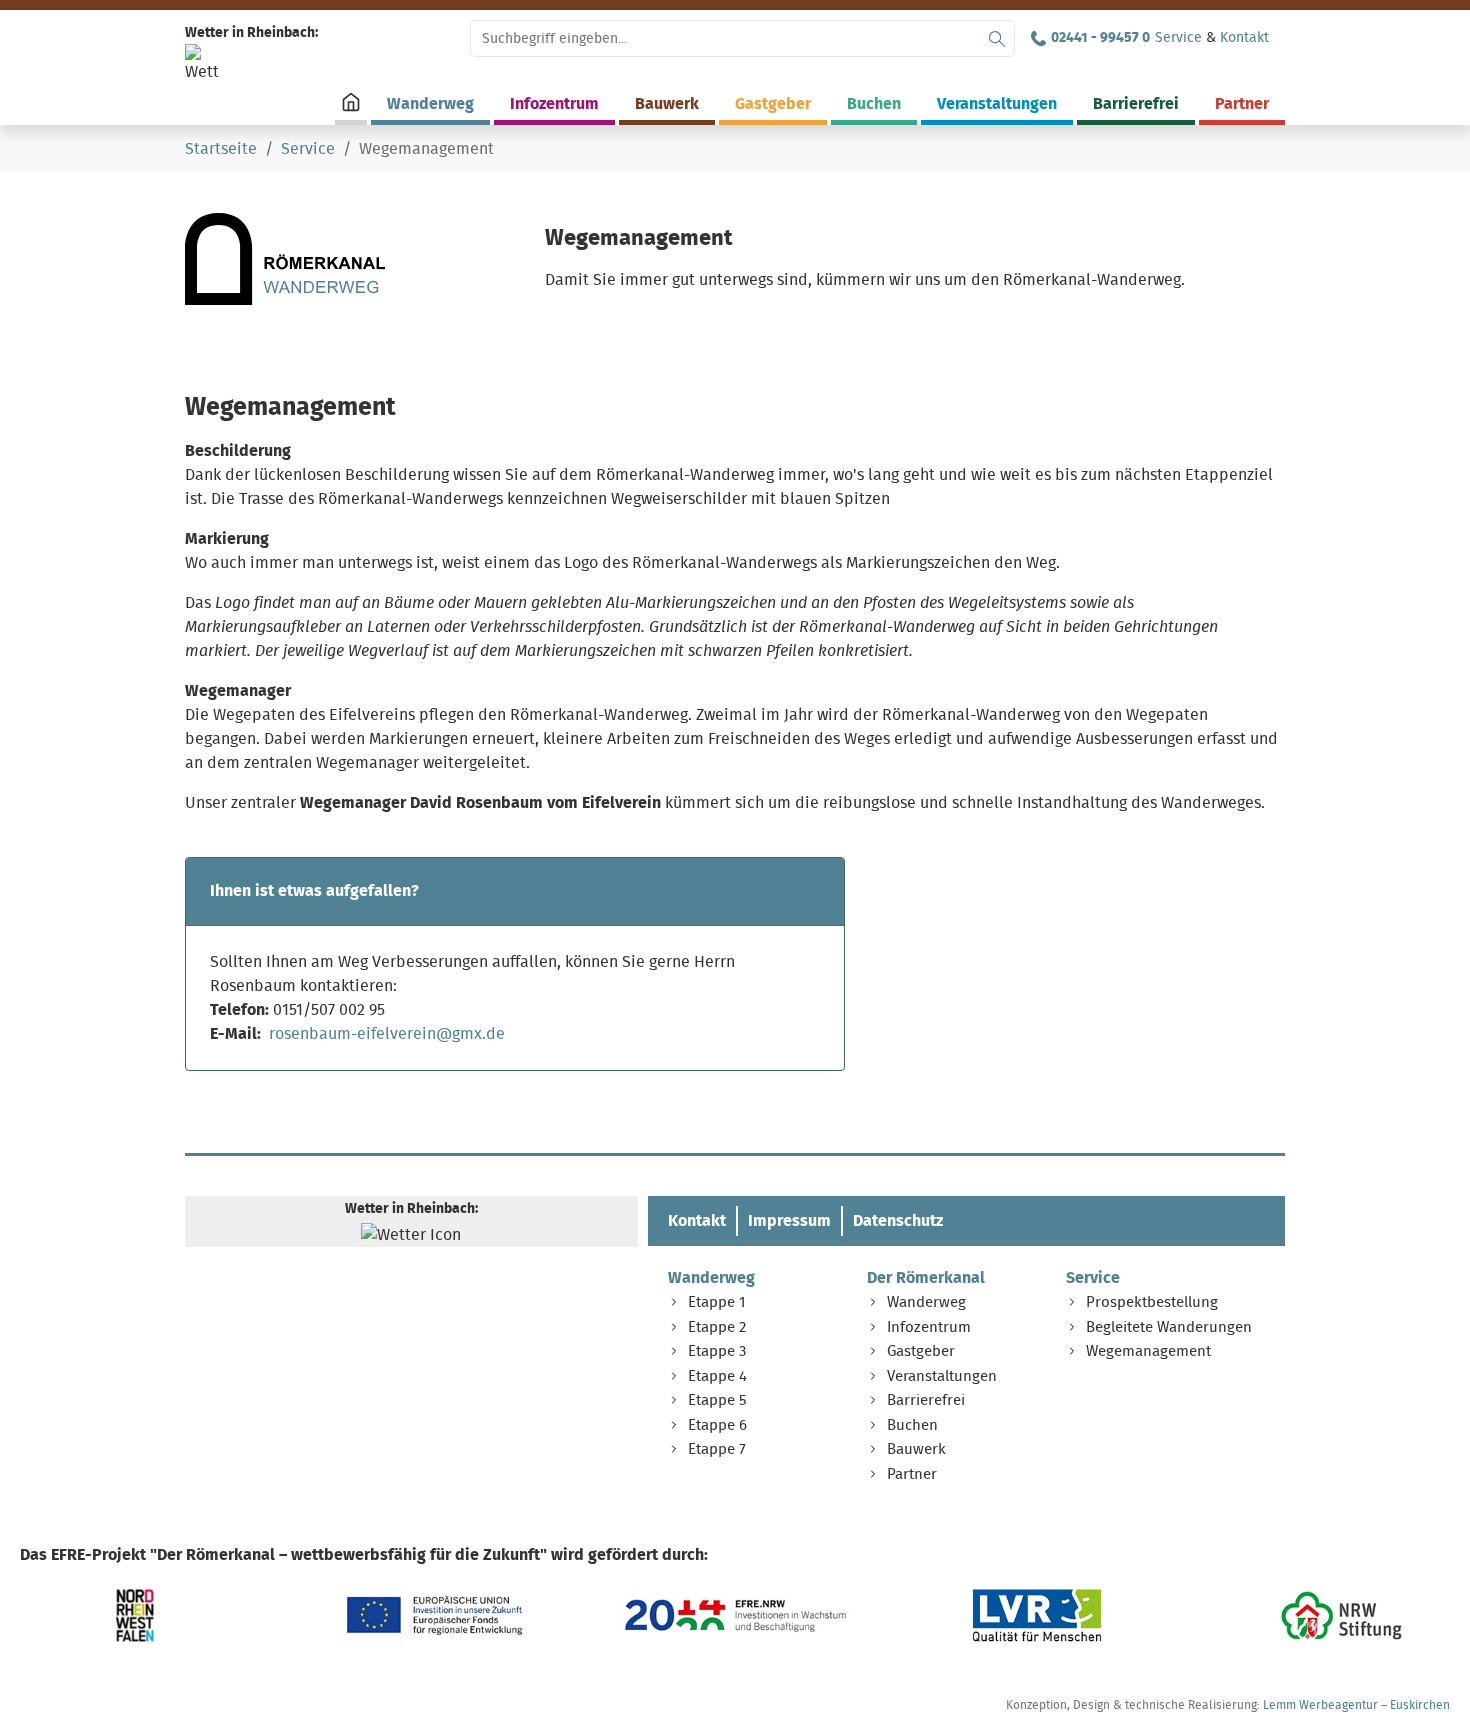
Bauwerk (916, 1449)
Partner (912, 1474)
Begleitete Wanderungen (1169, 1327)
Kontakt (1244, 38)
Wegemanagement (1148, 1351)
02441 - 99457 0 (1100, 38)
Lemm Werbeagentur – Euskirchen (1356, 1705)
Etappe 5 (717, 1400)
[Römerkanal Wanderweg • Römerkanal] (285, 259)
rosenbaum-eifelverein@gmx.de (387, 1034)
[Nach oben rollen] (1426, 1690)
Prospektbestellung (1152, 1302)
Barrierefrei (926, 1400)
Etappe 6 (717, 1425)
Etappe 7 (717, 1449)
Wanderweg (711, 1278)
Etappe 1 (716, 1302)
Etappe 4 (717, 1376)
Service (1178, 38)
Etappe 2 (717, 1327)
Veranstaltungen (942, 1376)
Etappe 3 (717, 1351)
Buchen (912, 1425)
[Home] (351, 102)
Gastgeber (921, 1351)
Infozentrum (929, 1327)
